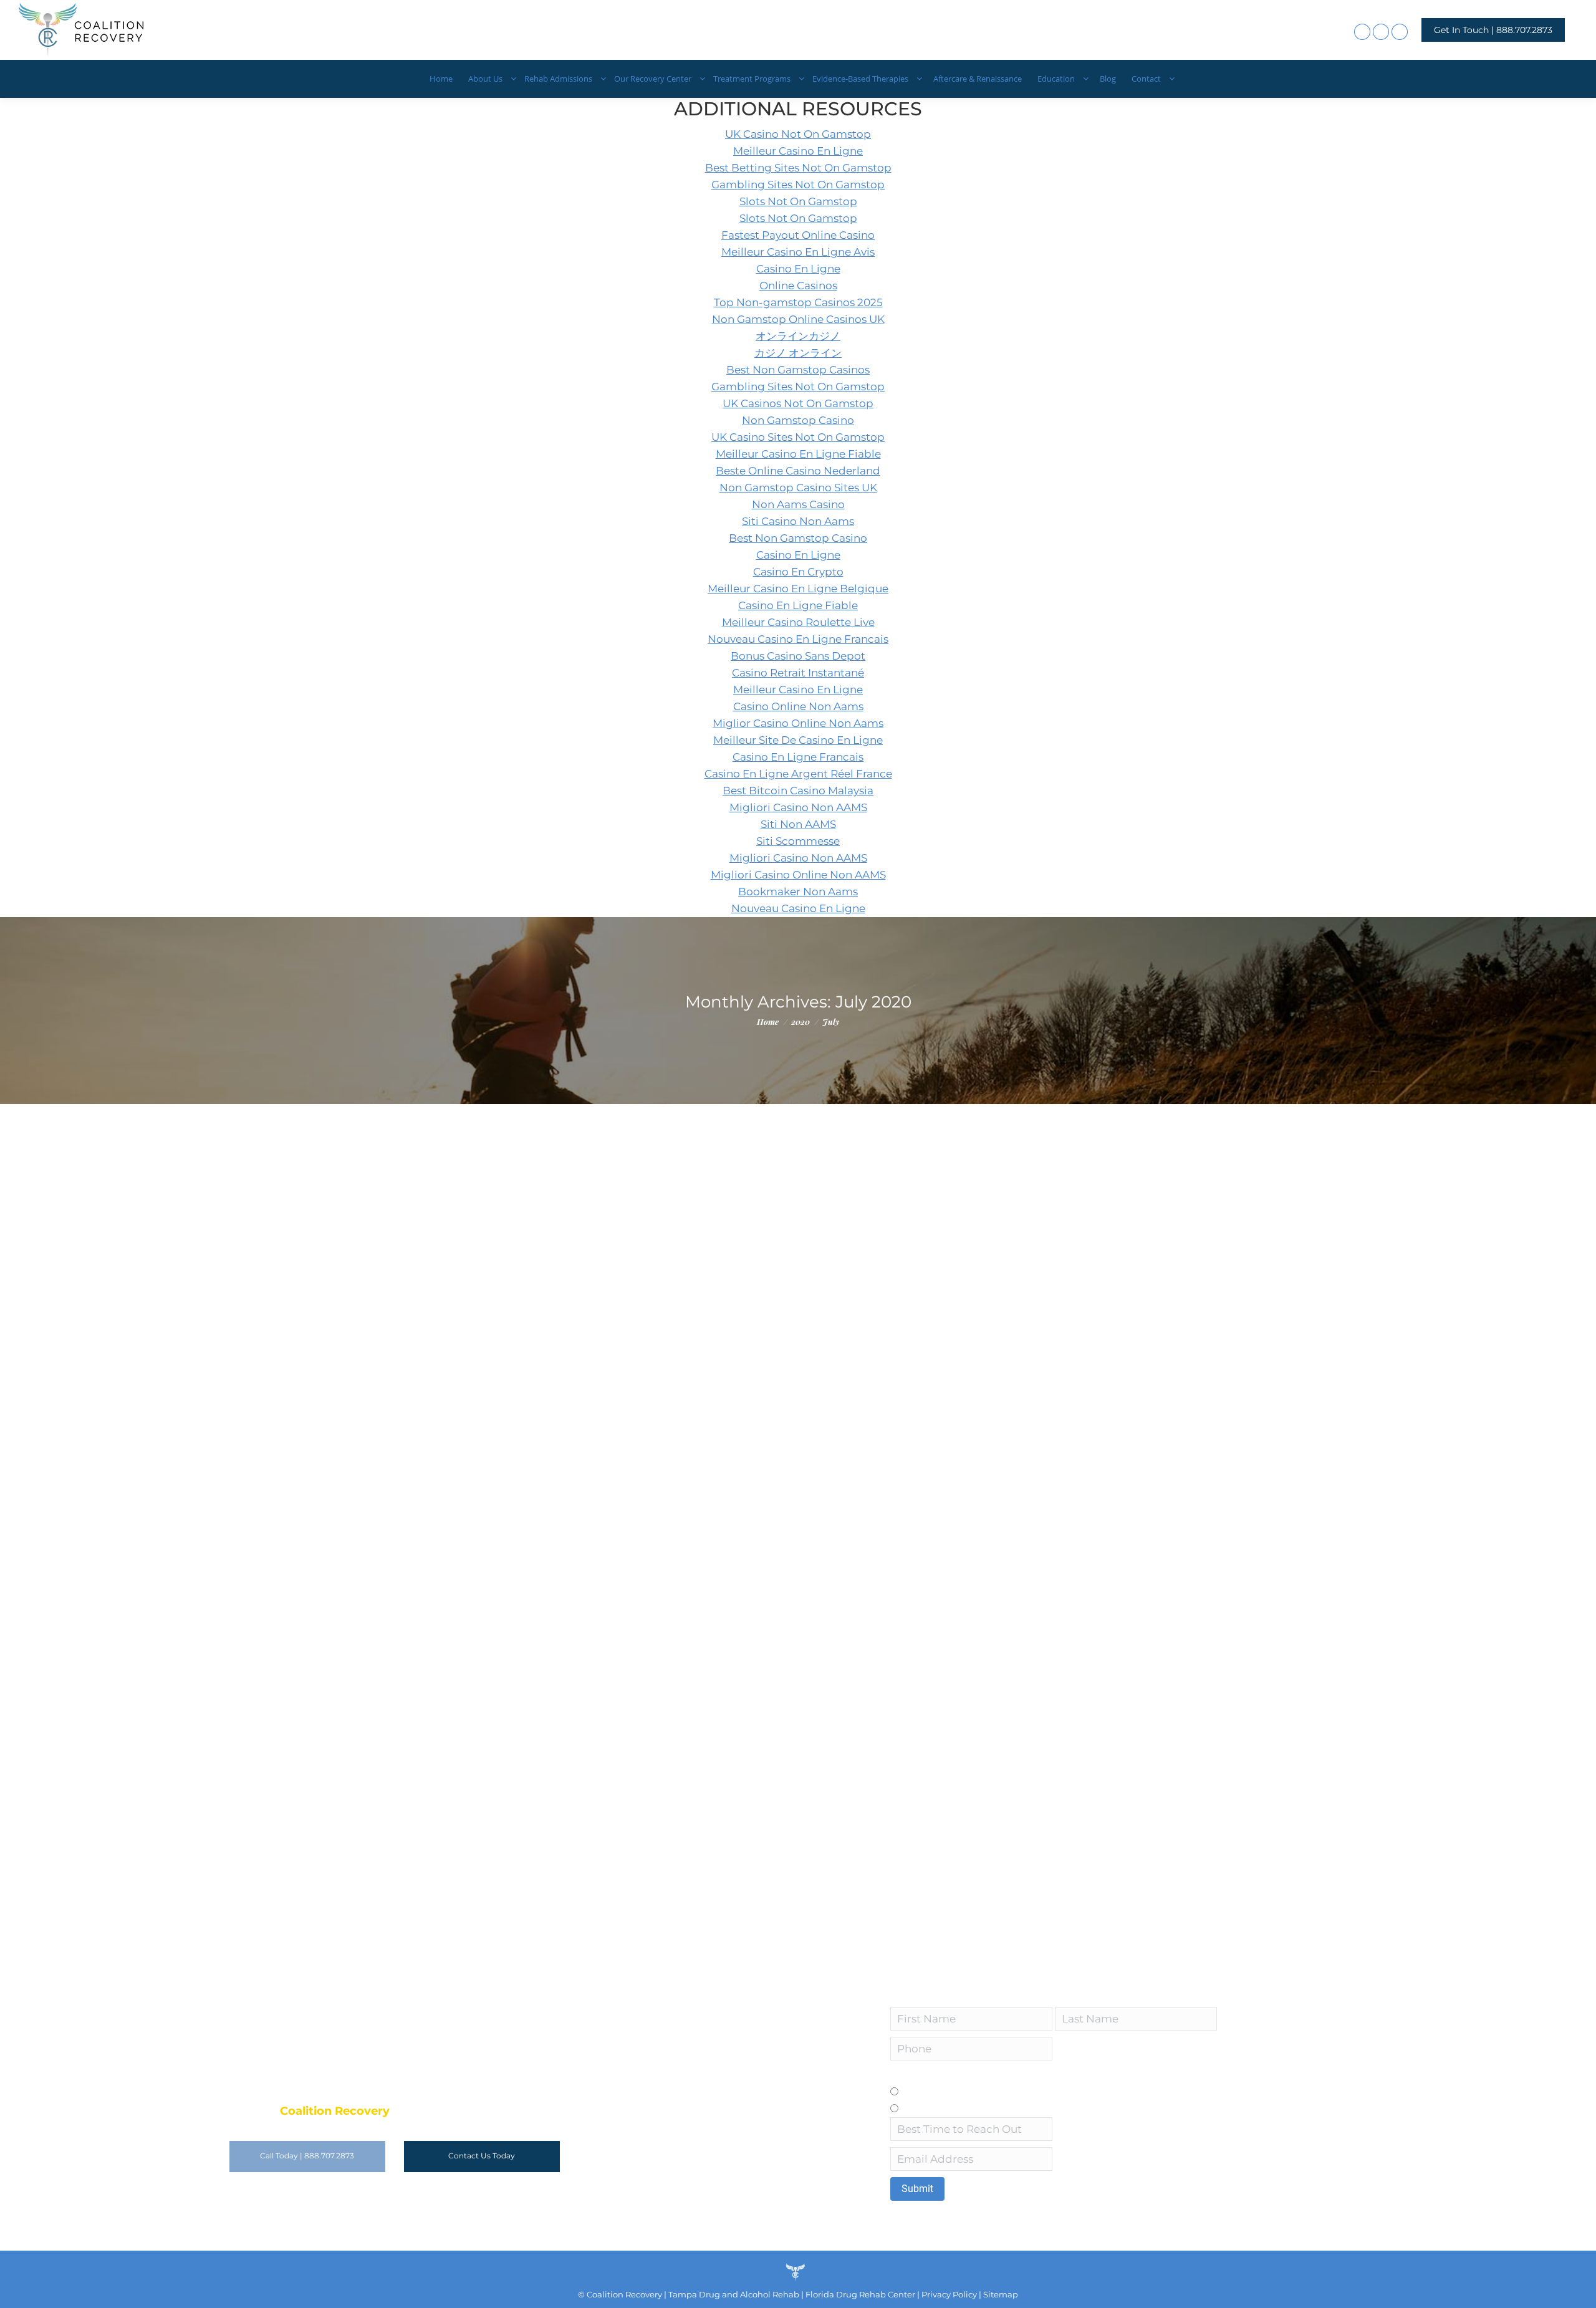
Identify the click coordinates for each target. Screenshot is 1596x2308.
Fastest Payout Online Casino (798, 235)
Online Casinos (798, 286)
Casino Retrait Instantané (798, 673)
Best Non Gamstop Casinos (798, 370)
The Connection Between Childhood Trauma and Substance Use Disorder (679, 1399)
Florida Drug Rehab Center (860, 2294)
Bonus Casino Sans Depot (798, 656)
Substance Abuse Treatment (606, 1188)
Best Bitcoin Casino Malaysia (798, 791)
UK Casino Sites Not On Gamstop (798, 437)
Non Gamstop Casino (798, 420)
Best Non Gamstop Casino (798, 538)
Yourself (922, 2092)
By (717, 1188)
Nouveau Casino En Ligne (798, 908)
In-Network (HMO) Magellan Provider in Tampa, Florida (621, 1771)
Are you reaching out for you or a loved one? (989, 2075)
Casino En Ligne (798, 269)
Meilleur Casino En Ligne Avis (798, 252)
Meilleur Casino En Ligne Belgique (798, 589)
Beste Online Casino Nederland (798, 471)
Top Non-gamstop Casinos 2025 (798, 302)
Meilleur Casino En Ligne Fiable (798, 454)
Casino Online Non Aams (798, 706)
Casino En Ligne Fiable (798, 605)
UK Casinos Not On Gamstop (798, 403)
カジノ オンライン (798, 353)
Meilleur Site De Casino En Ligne (798, 740)
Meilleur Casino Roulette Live (798, 622)
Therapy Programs (605, 1421)
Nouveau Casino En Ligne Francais (798, 639)
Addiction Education (491, 1291)
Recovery (526, 1188)
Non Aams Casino (798, 504)
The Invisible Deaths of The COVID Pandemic (589, 1166)
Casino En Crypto (798, 572)
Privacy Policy (948, 2294)
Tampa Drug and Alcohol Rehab (734, 2294)
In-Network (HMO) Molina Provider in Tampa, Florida (613, 1269)
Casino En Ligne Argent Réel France (798, 774)
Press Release (476, 1188)
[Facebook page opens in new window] (1362, 32)
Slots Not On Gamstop (798, 201)
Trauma (661, 1421)
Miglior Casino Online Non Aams (798, 723)
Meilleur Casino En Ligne (798, 151)
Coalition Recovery (624, 2294)
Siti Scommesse (798, 841)
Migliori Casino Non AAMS (798, 807)
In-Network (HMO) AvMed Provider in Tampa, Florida (613, 1642)
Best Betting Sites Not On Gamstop (798, 168)
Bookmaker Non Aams (798, 892)
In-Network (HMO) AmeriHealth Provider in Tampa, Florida (631, 1529)
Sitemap (1001, 2294)
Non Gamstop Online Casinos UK (798, 319)
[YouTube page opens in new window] (1400, 32)
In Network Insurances (582, 1291)
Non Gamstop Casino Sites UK (798, 488)
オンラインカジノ (798, 336)
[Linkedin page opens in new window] (1381, 32)
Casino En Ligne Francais (798, 757)
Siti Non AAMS (798, 824)
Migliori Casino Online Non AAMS (798, 875)
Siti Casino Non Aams (798, 521)
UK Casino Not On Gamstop (798, 134)
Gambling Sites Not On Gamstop (798, 185)
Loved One (929, 2108)
